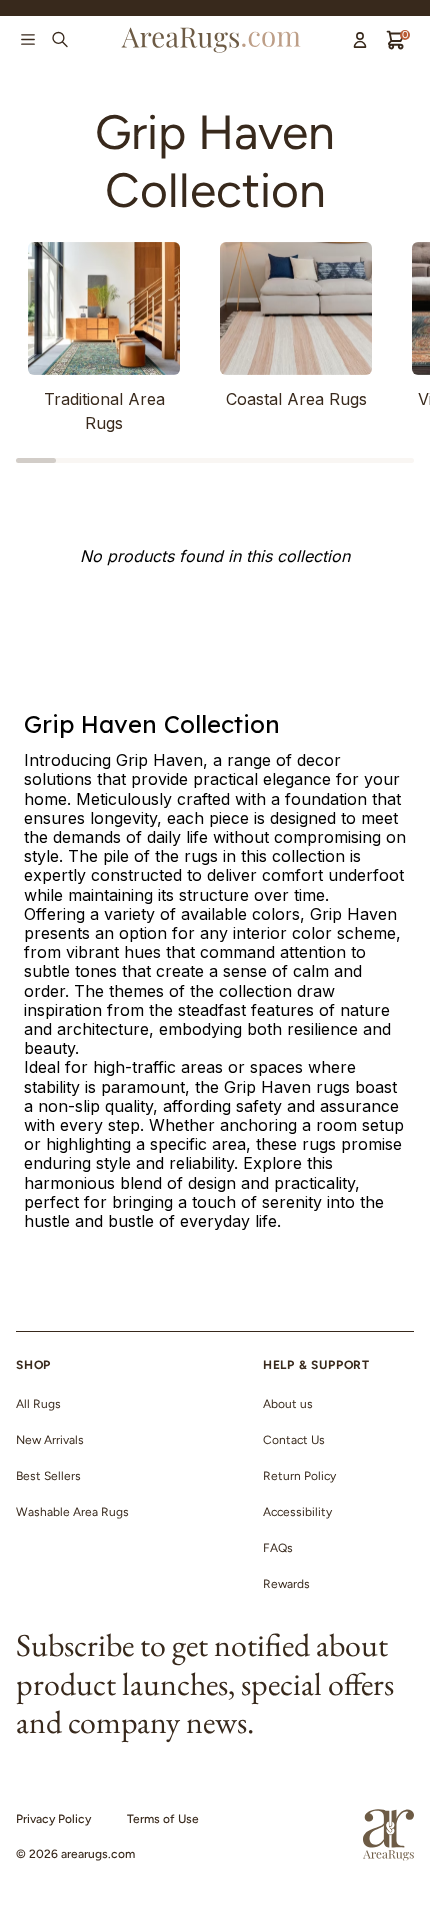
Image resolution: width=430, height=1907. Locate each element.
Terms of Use (163, 1819)
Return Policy (299, 1476)
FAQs (278, 1548)
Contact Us (294, 1440)
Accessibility (297, 1512)
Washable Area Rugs (72, 1512)
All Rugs (38, 1404)
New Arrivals (50, 1440)
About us (288, 1404)
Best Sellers (48, 1476)
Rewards (286, 1584)
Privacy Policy (53, 1819)
